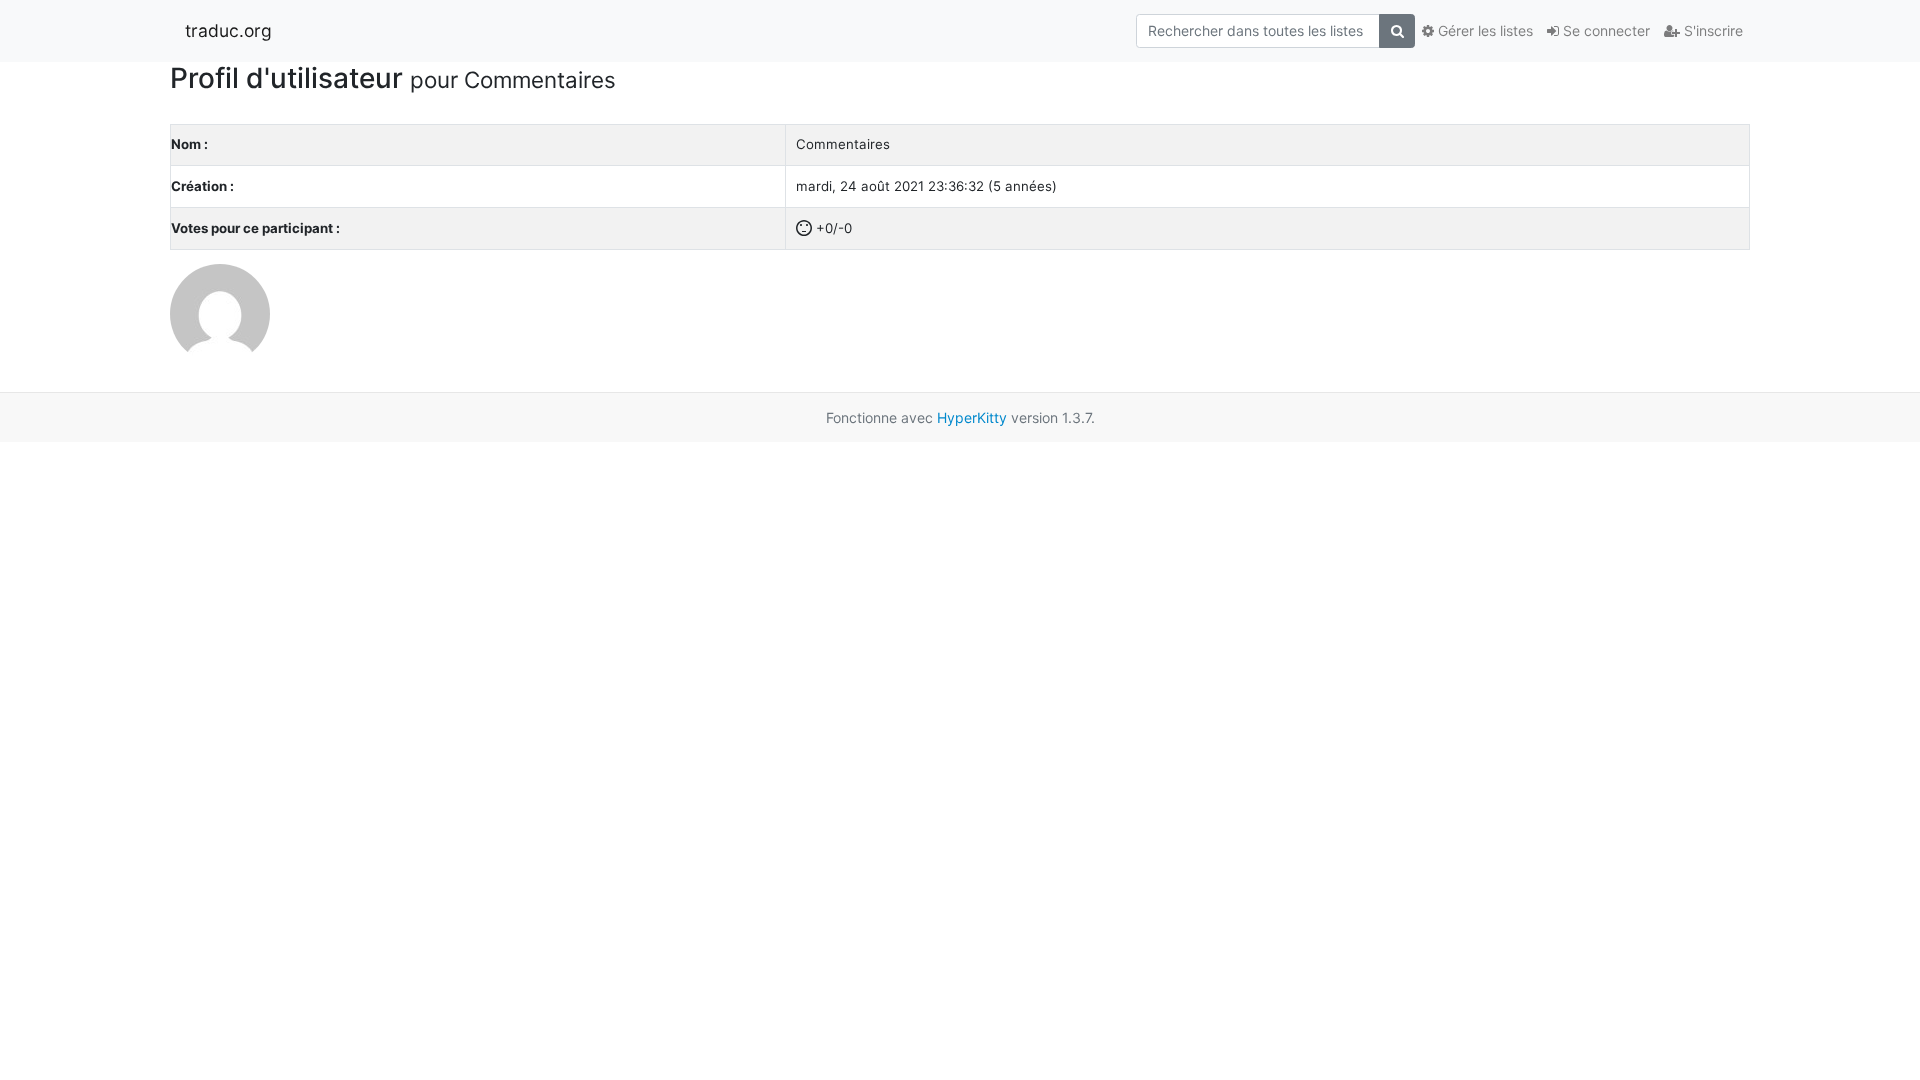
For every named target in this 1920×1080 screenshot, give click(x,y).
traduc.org (228, 30)
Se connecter (1604, 30)
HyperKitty (972, 417)
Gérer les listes (1483, 30)
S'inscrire (1711, 30)
